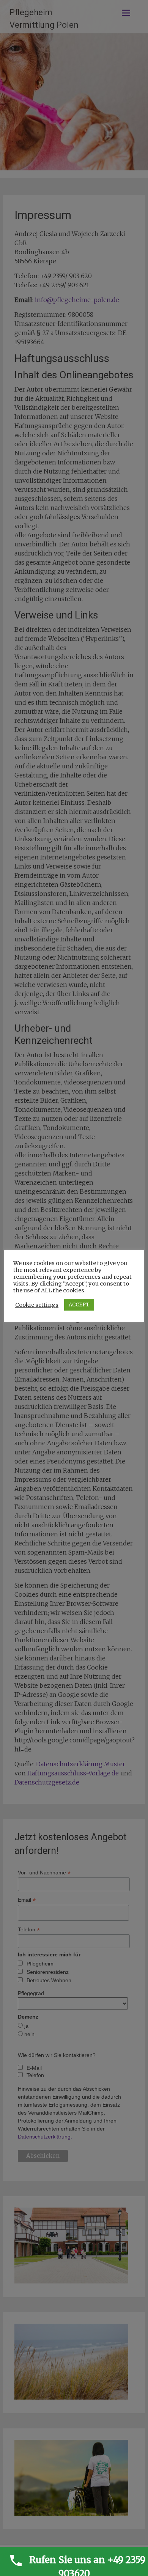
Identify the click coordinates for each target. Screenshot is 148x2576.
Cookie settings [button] (37, 1305)
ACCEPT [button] (79, 1305)
